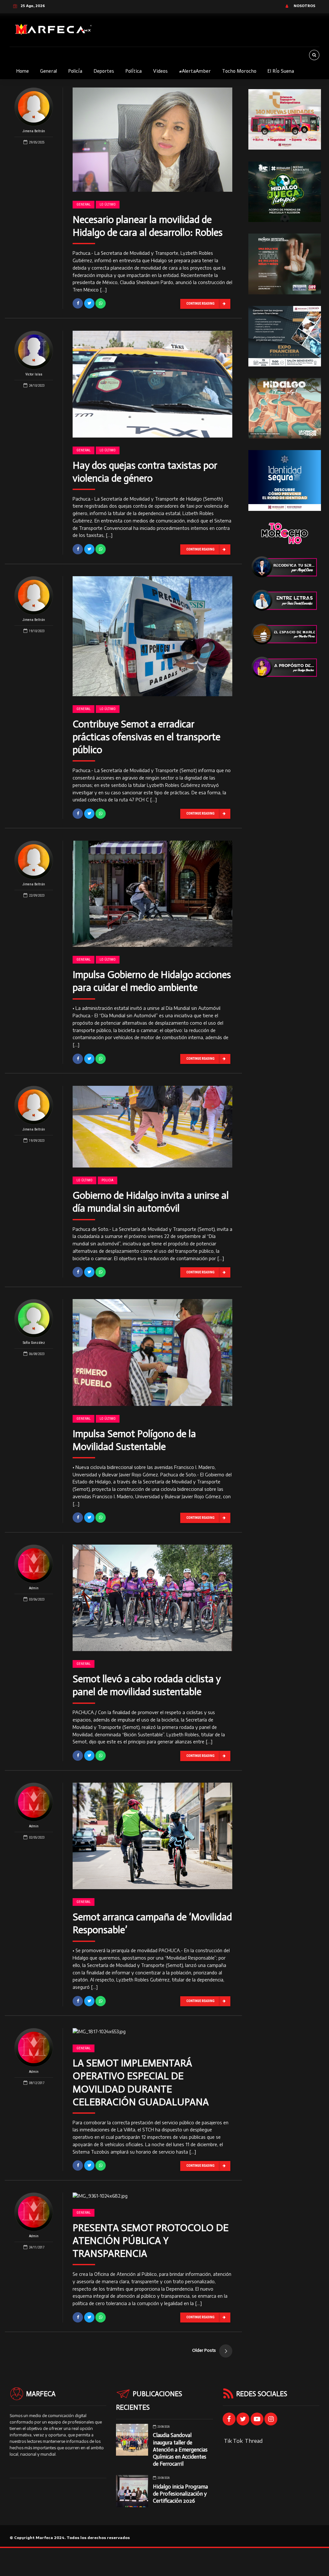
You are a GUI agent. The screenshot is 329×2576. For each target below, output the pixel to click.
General (49, 71)
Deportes (104, 71)
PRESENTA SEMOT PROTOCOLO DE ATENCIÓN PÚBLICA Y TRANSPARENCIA (151, 2241)
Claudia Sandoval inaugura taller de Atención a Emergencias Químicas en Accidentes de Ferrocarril (180, 2449)
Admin (34, 1588)
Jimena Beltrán (34, 131)
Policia (107, 1180)
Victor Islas (34, 374)
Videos (160, 71)
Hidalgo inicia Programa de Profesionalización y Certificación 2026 (180, 2494)
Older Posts (204, 2350)
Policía (75, 71)
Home (22, 71)
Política (133, 71)
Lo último (108, 204)
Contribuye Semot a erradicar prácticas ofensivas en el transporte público (147, 737)
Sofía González (34, 1343)
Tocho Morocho (239, 71)
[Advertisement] (285, 786)
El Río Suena (281, 71)
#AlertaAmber (195, 71)
